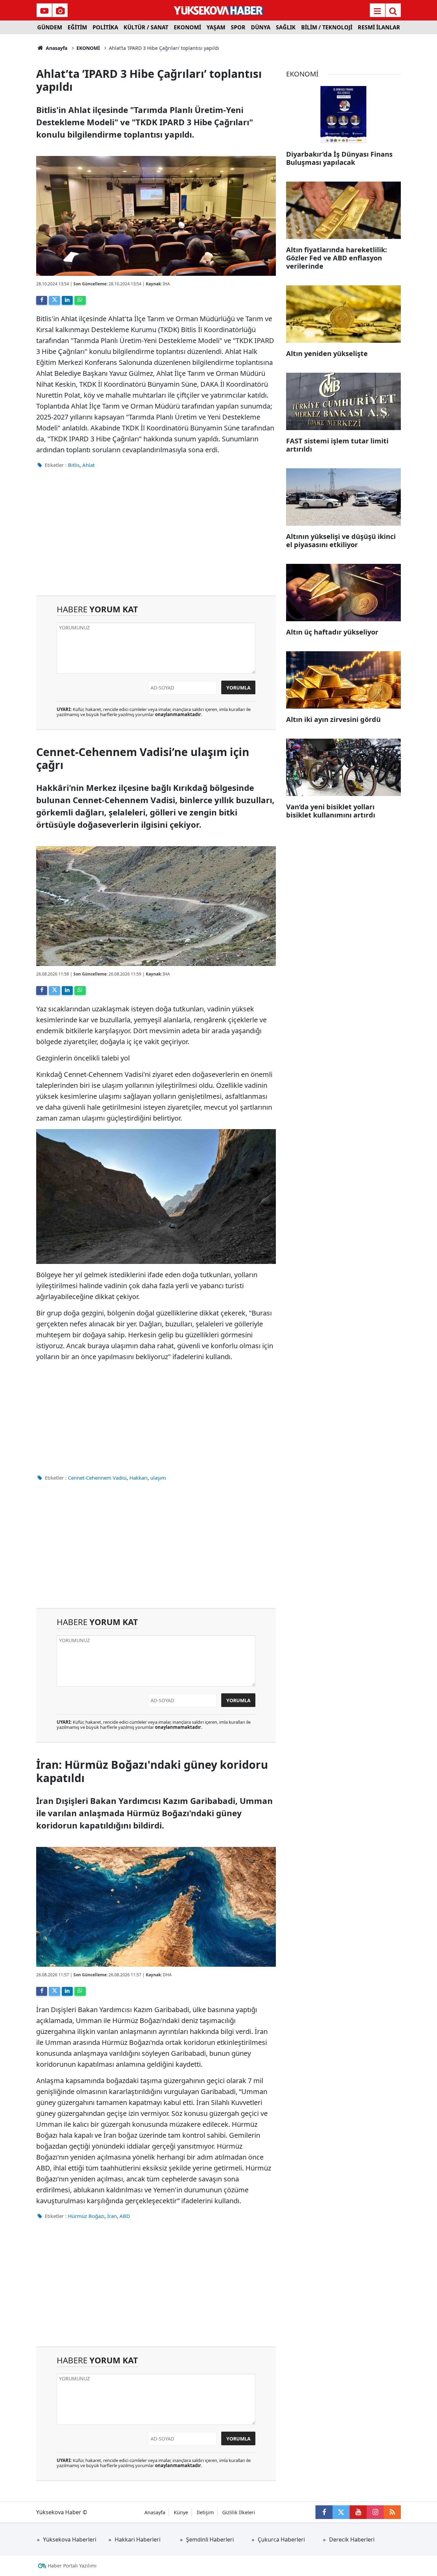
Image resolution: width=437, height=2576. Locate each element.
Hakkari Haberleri (138, 2539)
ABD (125, 2216)
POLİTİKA (105, 27)
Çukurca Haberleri (281, 2539)
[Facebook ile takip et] (324, 2512)
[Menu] (377, 11)
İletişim (205, 2512)
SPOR (238, 27)
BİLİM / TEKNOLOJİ (327, 27)
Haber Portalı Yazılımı (72, 2566)
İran (112, 2216)
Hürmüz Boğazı (86, 2216)
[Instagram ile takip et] (375, 2512)
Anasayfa (56, 48)
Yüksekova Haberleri (70, 2539)
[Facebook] (42, 300)
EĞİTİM (77, 27)
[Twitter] (54, 300)
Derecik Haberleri (352, 2539)
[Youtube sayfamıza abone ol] (358, 2512)
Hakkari (138, 1478)
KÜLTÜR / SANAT (146, 27)
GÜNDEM (50, 27)
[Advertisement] (156, 537)
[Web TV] (44, 11)
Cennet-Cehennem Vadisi (97, 1478)
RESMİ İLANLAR (379, 27)
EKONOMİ (187, 27)
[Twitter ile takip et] (341, 2512)
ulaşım (158, 1478)
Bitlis (74, 465)
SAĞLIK (286, 27)
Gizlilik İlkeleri (239, 2512)
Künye (181, 2512)
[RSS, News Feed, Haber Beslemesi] (392, 2512)
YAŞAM (216, 27)
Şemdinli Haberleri (210, 2539)
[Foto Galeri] (60, 11)
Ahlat (88, 465)
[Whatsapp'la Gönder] (80, 300)
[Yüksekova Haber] (219, 10)
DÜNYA (261, 27)
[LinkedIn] (67, 300)
